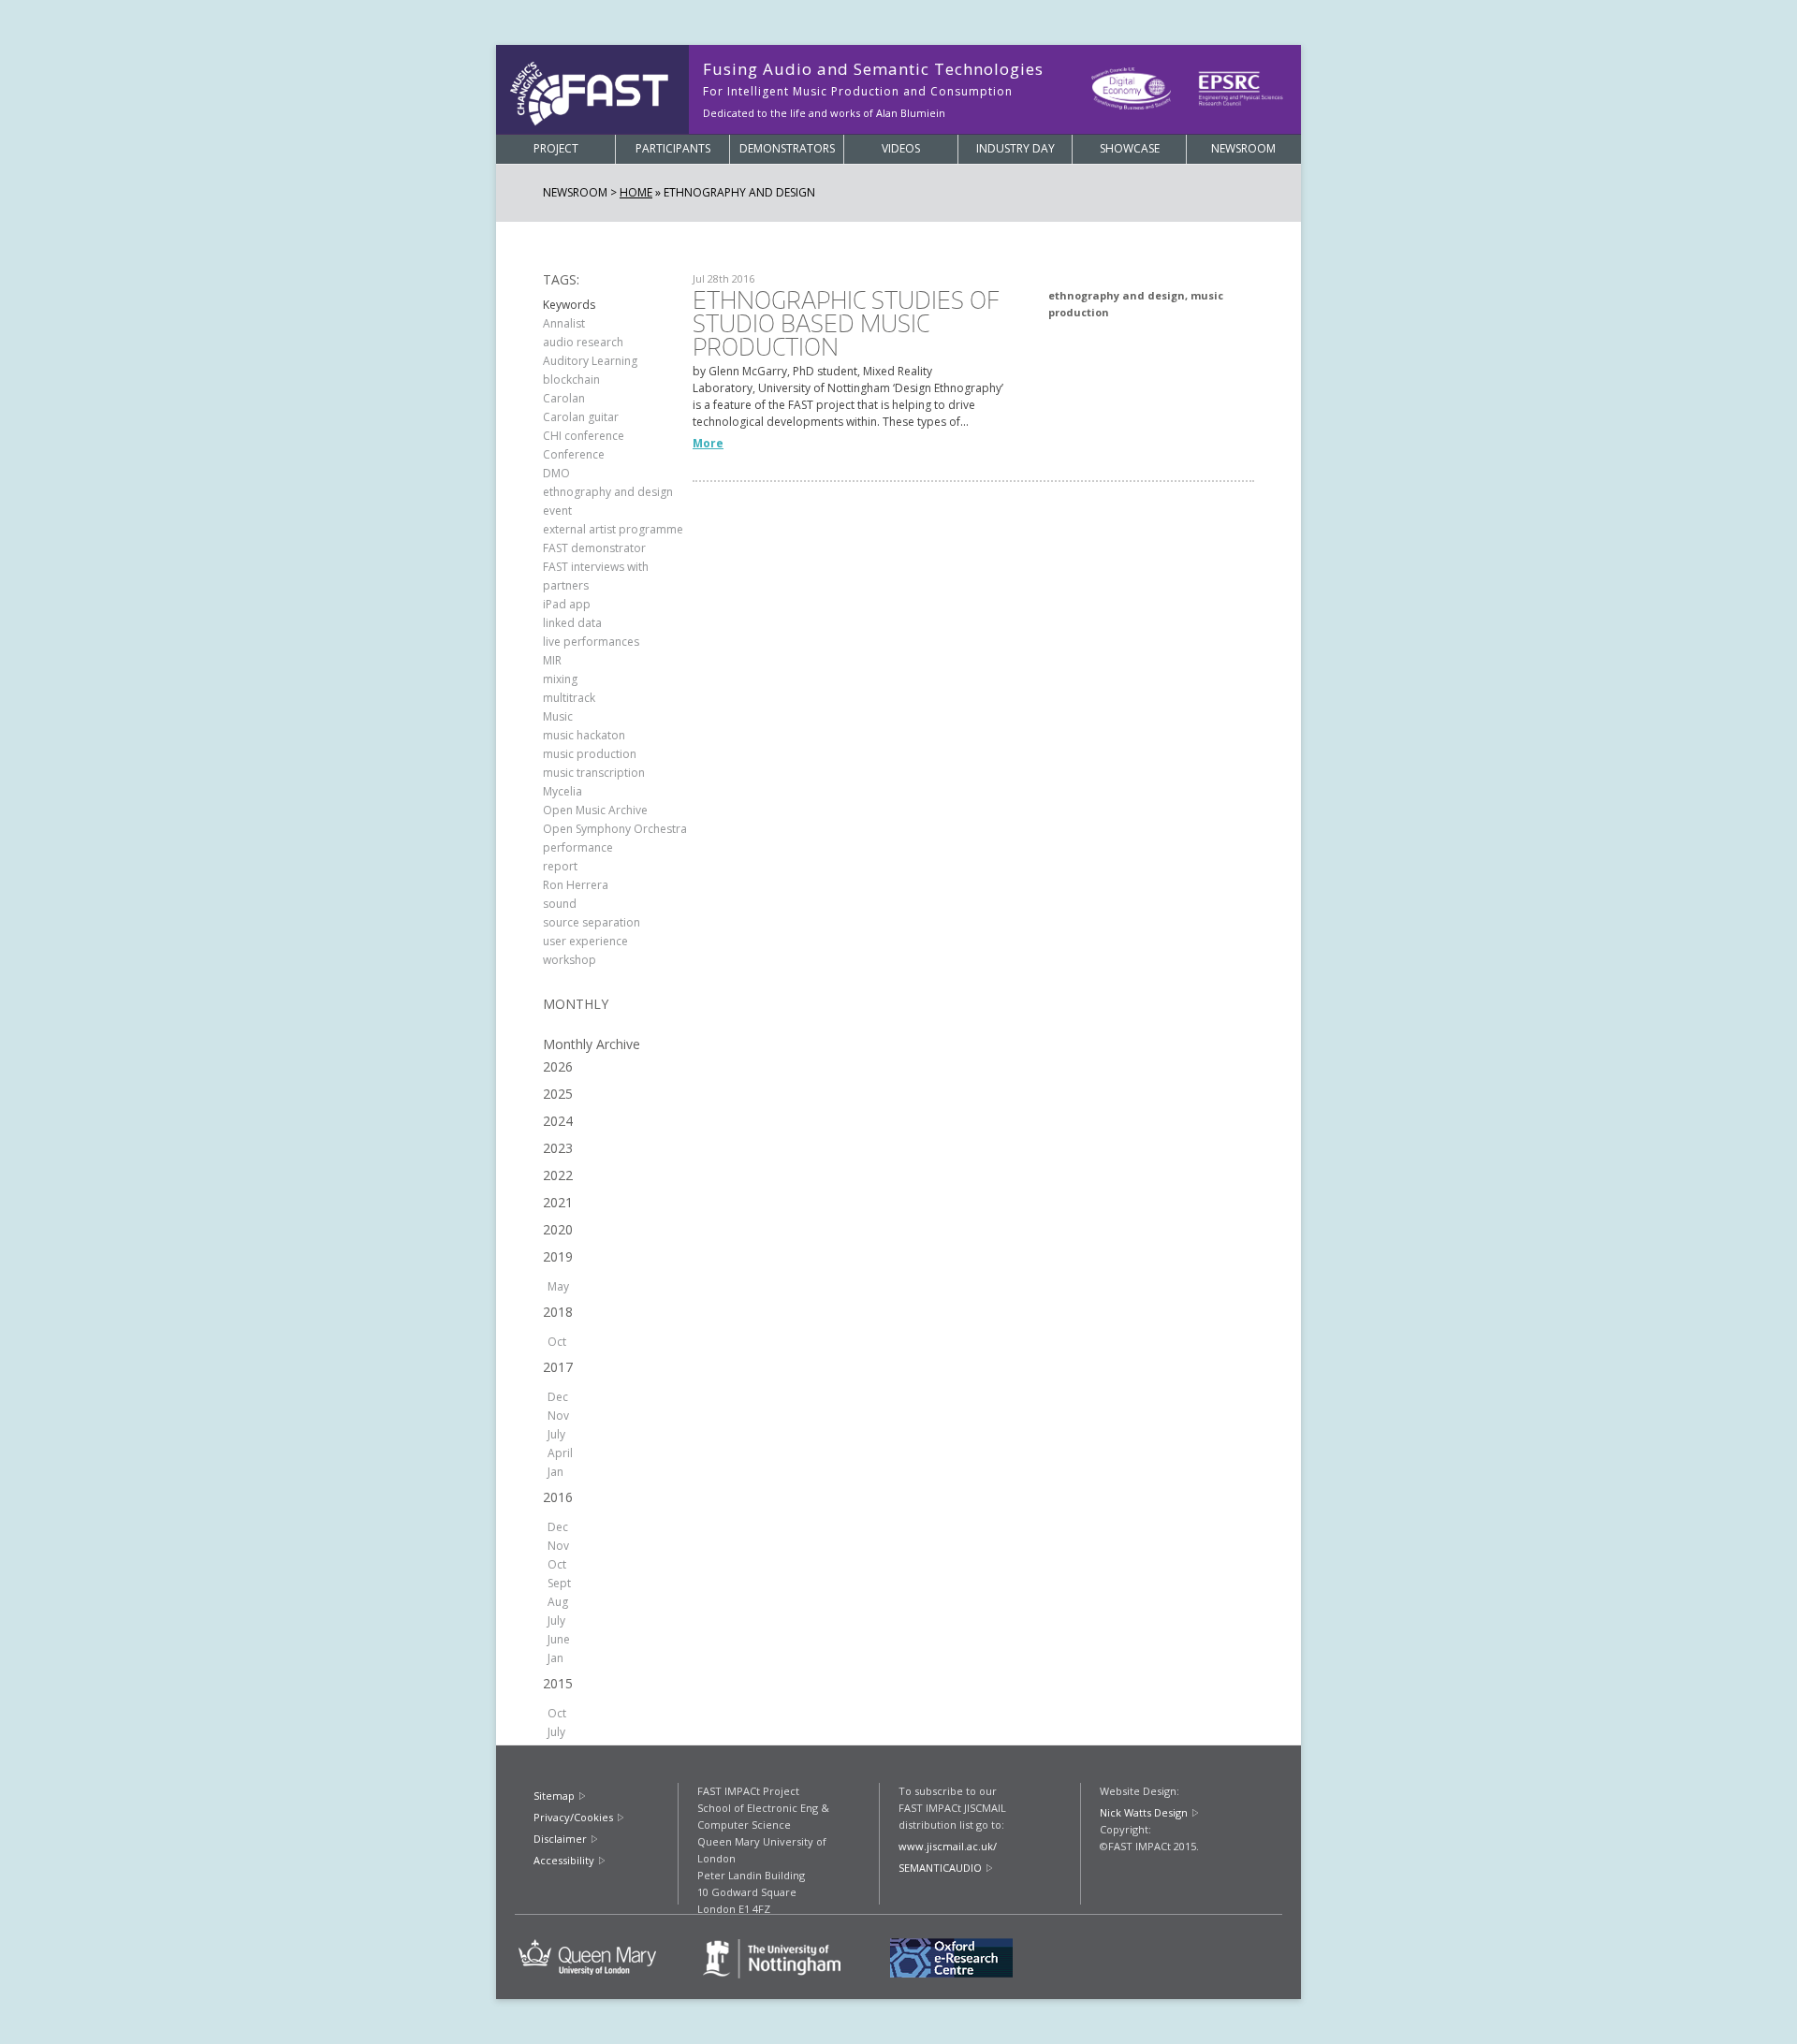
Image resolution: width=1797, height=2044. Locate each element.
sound (560, 904)
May (558, 1286)
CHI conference (584, 436)
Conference (574, 454)
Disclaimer (560, 1839)
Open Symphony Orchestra (615, 829)
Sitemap (554, 1796)
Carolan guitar (581, 417)
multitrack (569, 698)
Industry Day (1015, 148)
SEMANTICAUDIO (940, 1868)
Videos (901, 148)
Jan (555, 1472)
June (559, 1639)
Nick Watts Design (1144, 1812)
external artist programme (613, 529)
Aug (558, 1602)
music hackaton (584, 735)
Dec (558, 1397)
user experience (585, 941)
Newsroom (1243, 148)
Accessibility (564, 1860)
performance (578, 847)
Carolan (564, 398)
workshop (570, 960)
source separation (592, 922)
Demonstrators (787, 148)
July (556, 1434)
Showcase (1130, 148)
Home (636, 192)
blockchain (571, 380)
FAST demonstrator (594, 548)
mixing (560, 679)
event (557, 511)
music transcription (594, 773)
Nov (558, 1416)
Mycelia (562, 791)
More (708, 443)
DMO (556, 473)
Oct (557, 1342)
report (560, 866)
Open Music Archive (595, 810)
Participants (673, 148)
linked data (572, 623)
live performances (591, 642)
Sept (559, 1583)
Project (556, 148)
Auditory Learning (590, 361)
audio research (583, 342)
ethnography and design (608, 492)
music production (590, 754)
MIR (552, 660)
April (560, 1453)
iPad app (567, 604)
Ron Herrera (576, 885)
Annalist (564, 323)
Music (558, 716)
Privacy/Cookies (573, 1817)
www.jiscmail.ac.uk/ (948, 1846)
